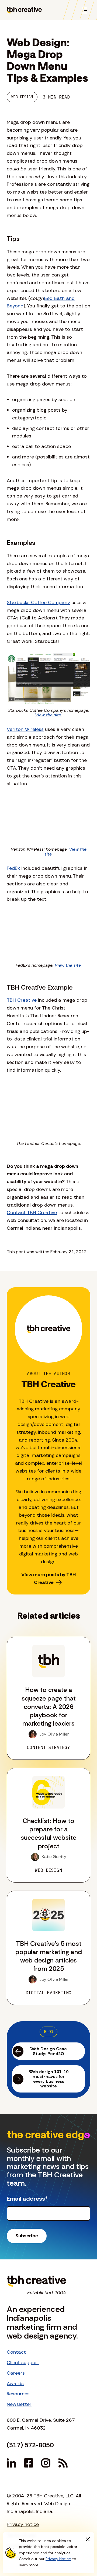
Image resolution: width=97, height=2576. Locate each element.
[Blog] (63, 2463)
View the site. (48, 715)
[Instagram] (46, 2463)
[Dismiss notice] (88, 2539)
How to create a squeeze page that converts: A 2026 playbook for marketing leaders (49, 1706)
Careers (16, 2373)
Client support (23, 2363)
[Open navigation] (84, 10)
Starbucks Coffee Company (38, 602)
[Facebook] (29, 2463)
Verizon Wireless (25, 729)
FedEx (13, 868)
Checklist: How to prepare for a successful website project (48, 1833)
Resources (18, 2394)
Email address (27, 2199)
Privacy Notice (58, 2559)
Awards (15, 2384)
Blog (48, 2032)
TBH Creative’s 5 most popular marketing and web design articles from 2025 (49, 1956)
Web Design (22, 97)
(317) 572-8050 (30, 2445)
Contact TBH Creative (32, 1212)
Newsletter (19, 2404)
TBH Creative (22, 1000)
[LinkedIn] (11, 2463)
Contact (16, 2352)
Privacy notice (23, 2524)
